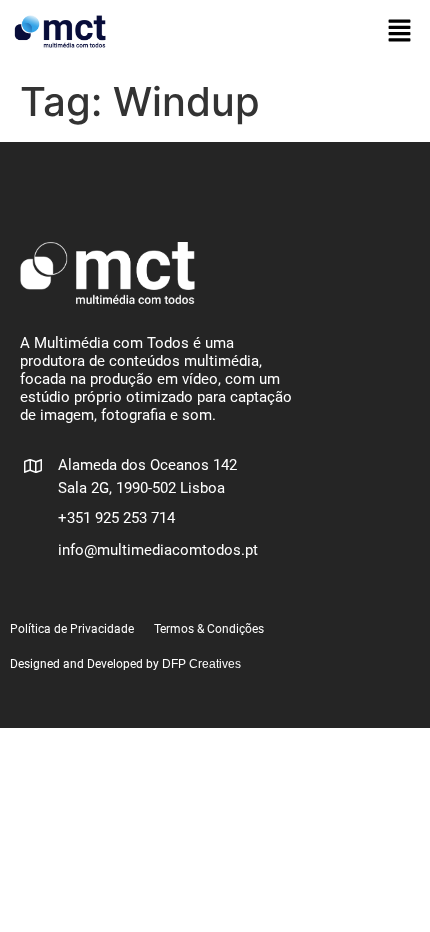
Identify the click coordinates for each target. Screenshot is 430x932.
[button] (400, 31)
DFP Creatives (201, 664)
